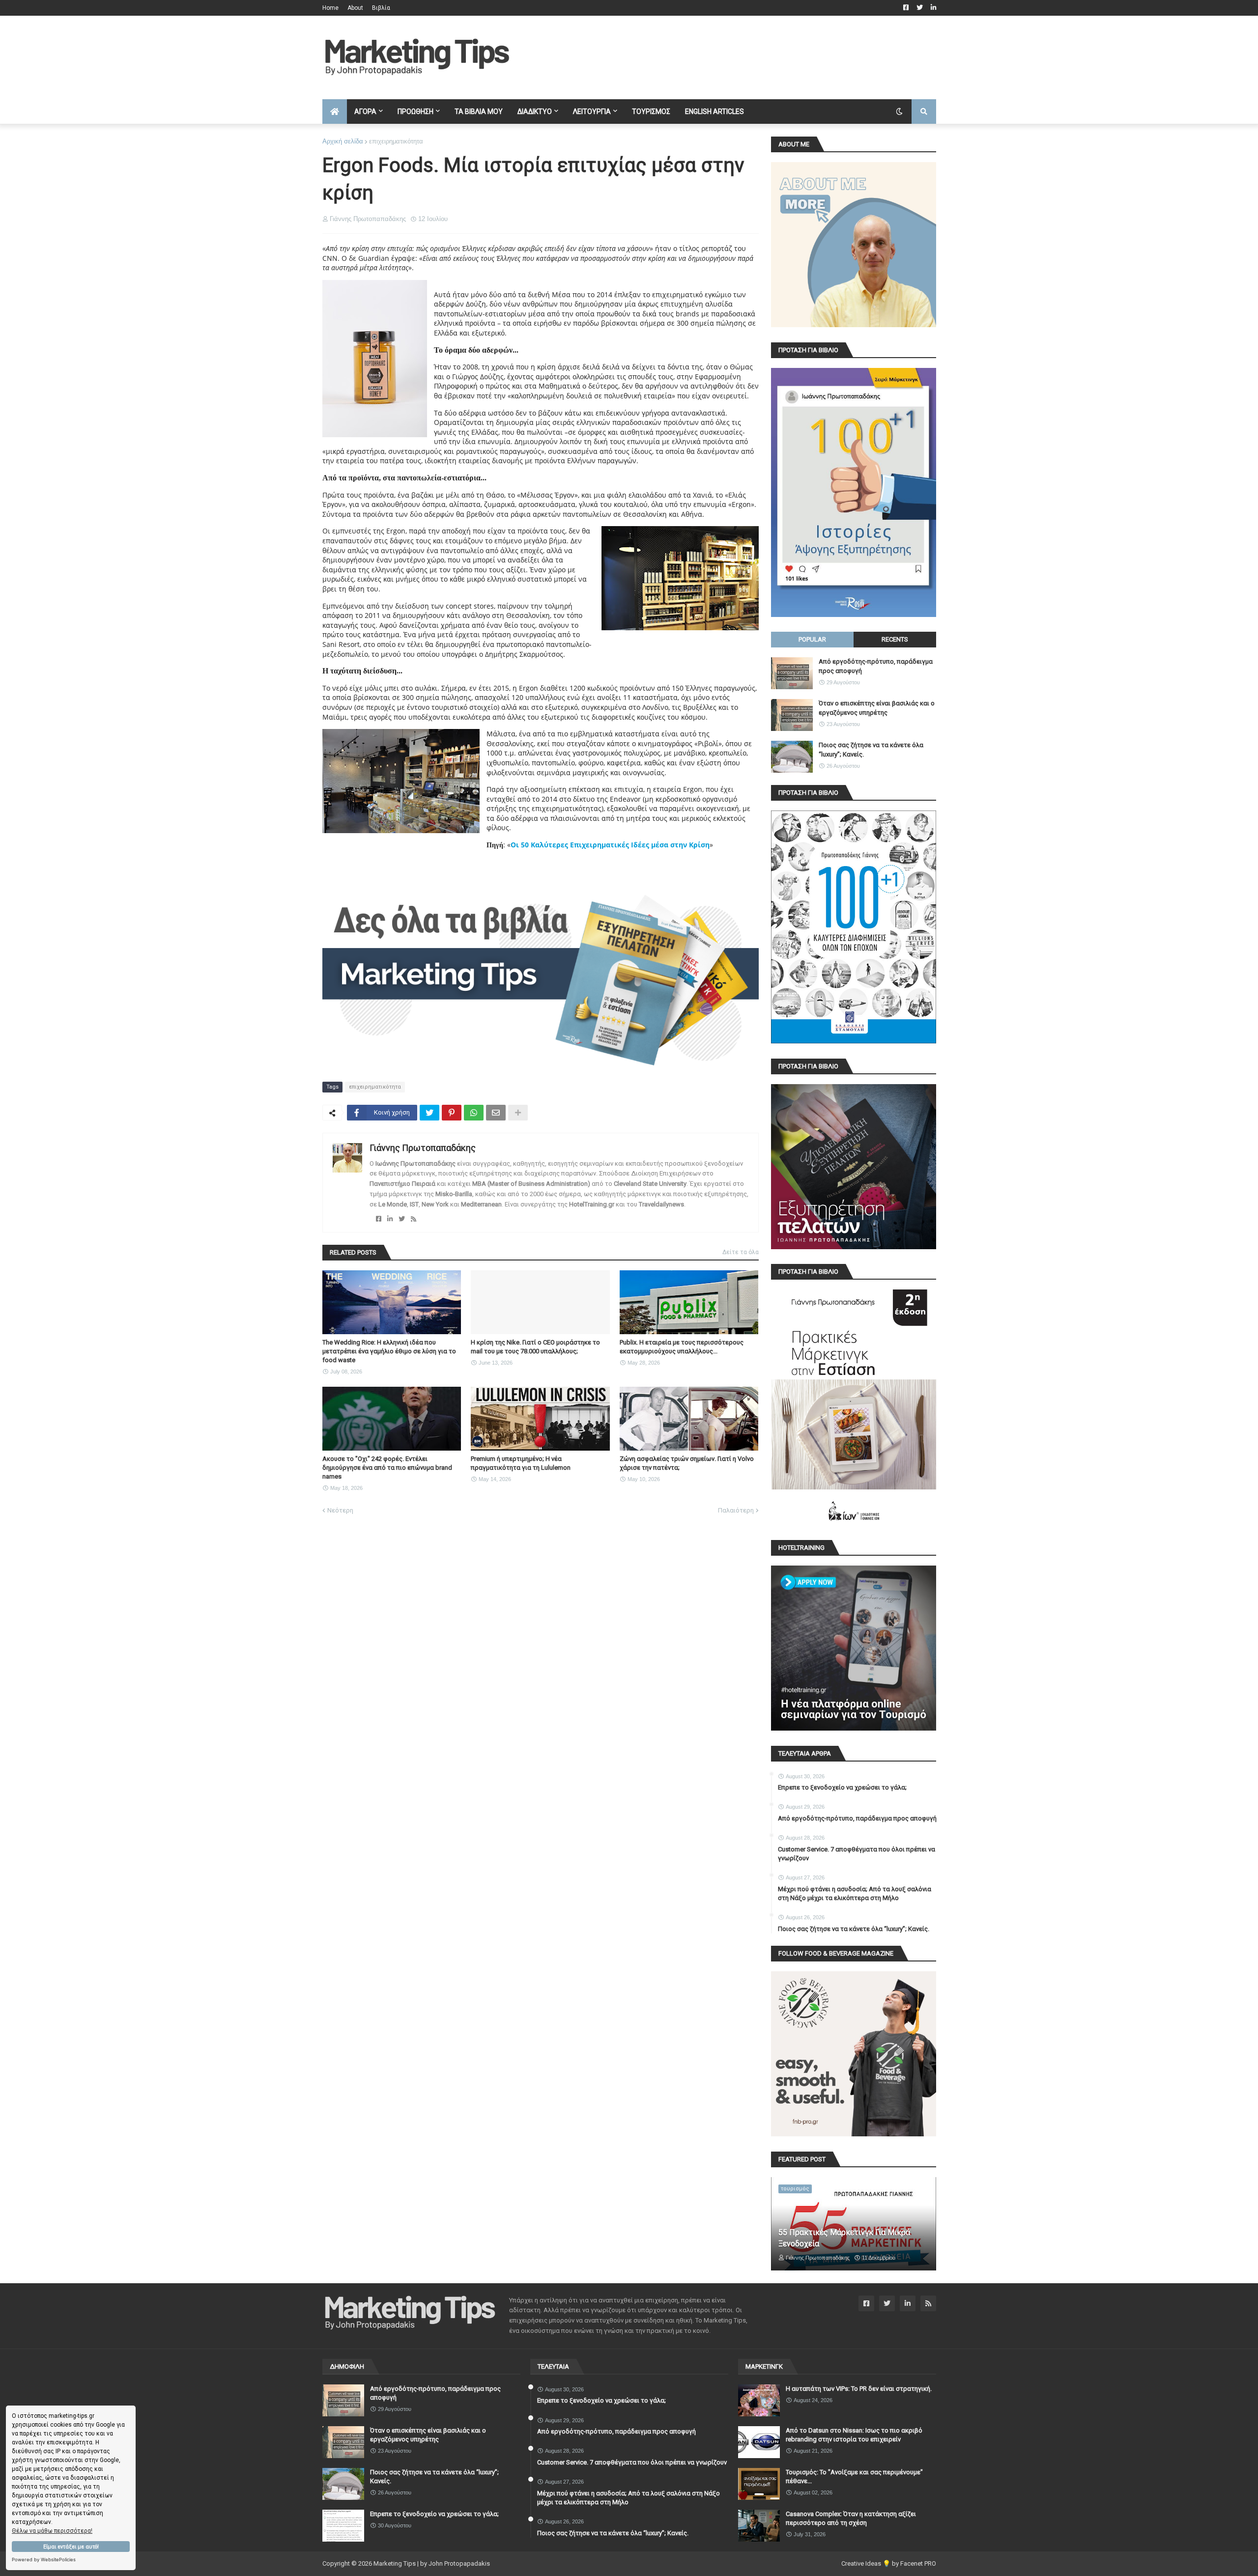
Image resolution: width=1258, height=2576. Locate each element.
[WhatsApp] (474, 1113)
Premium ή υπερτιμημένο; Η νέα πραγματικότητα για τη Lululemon (521, 1463)
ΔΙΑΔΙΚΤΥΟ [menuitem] (535, 112)
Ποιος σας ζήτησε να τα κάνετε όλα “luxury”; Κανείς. (871, 749)
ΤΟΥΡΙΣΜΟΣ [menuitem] (651, 112)
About (355, 8)
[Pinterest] (452, 1113)
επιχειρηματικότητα (396, 141)
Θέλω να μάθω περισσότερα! (52, 2531)
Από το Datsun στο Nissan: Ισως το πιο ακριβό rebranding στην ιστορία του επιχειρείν (854, 2435)
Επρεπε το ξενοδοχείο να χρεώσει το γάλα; (842, 1787)
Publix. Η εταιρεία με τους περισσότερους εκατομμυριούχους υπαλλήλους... (682, 1347)
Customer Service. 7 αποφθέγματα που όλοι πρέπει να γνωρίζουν (857, 1854)
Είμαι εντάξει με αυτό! (71, 2547)
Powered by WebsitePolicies (44, 2560)
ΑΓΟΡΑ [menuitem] (365, 112)
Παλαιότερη (736, 1510)
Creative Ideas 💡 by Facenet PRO (889, 2563)
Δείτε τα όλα (741, 1252)
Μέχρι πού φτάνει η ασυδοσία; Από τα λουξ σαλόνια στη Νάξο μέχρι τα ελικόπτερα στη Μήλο (855, 1893)
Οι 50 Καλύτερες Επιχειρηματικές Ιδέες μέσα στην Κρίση (610, 845)
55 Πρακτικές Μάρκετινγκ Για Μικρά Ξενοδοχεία (844, 2238)
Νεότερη (340, 1510)
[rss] (414, 1219)
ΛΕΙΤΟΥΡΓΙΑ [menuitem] (592, 112)
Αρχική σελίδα (343, 141)
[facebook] (379, 1219)
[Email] (496, 1113)
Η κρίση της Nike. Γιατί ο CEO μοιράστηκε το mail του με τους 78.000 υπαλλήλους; (535, 1347)
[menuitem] (335, 112)
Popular (812, 639)
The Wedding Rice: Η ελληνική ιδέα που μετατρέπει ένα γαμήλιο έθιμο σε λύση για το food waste (389, 1351)
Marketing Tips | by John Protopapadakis (432, 2563)
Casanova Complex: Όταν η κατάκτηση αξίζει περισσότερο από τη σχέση (851, 2518)
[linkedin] (390, 1219)
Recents (895, 639)
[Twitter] (429, 1113)
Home (330, 8)
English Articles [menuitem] (715, 112)
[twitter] (402, 1219)
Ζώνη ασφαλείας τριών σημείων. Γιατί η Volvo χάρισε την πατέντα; (687, 1463)
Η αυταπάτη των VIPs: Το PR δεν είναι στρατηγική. (859, 2389)
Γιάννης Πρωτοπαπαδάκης (423, 1148)
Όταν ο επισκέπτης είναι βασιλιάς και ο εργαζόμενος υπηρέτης (877, 708)
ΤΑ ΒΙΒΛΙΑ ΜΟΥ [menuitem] (479, 112)
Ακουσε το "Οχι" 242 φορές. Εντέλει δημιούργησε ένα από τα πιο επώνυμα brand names (387, 1468)
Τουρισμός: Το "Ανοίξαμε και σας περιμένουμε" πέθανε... (854, 2477)
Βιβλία (381, 8)
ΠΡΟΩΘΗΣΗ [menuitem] (415, 112)
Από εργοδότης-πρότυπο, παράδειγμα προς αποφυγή (876, 666)
